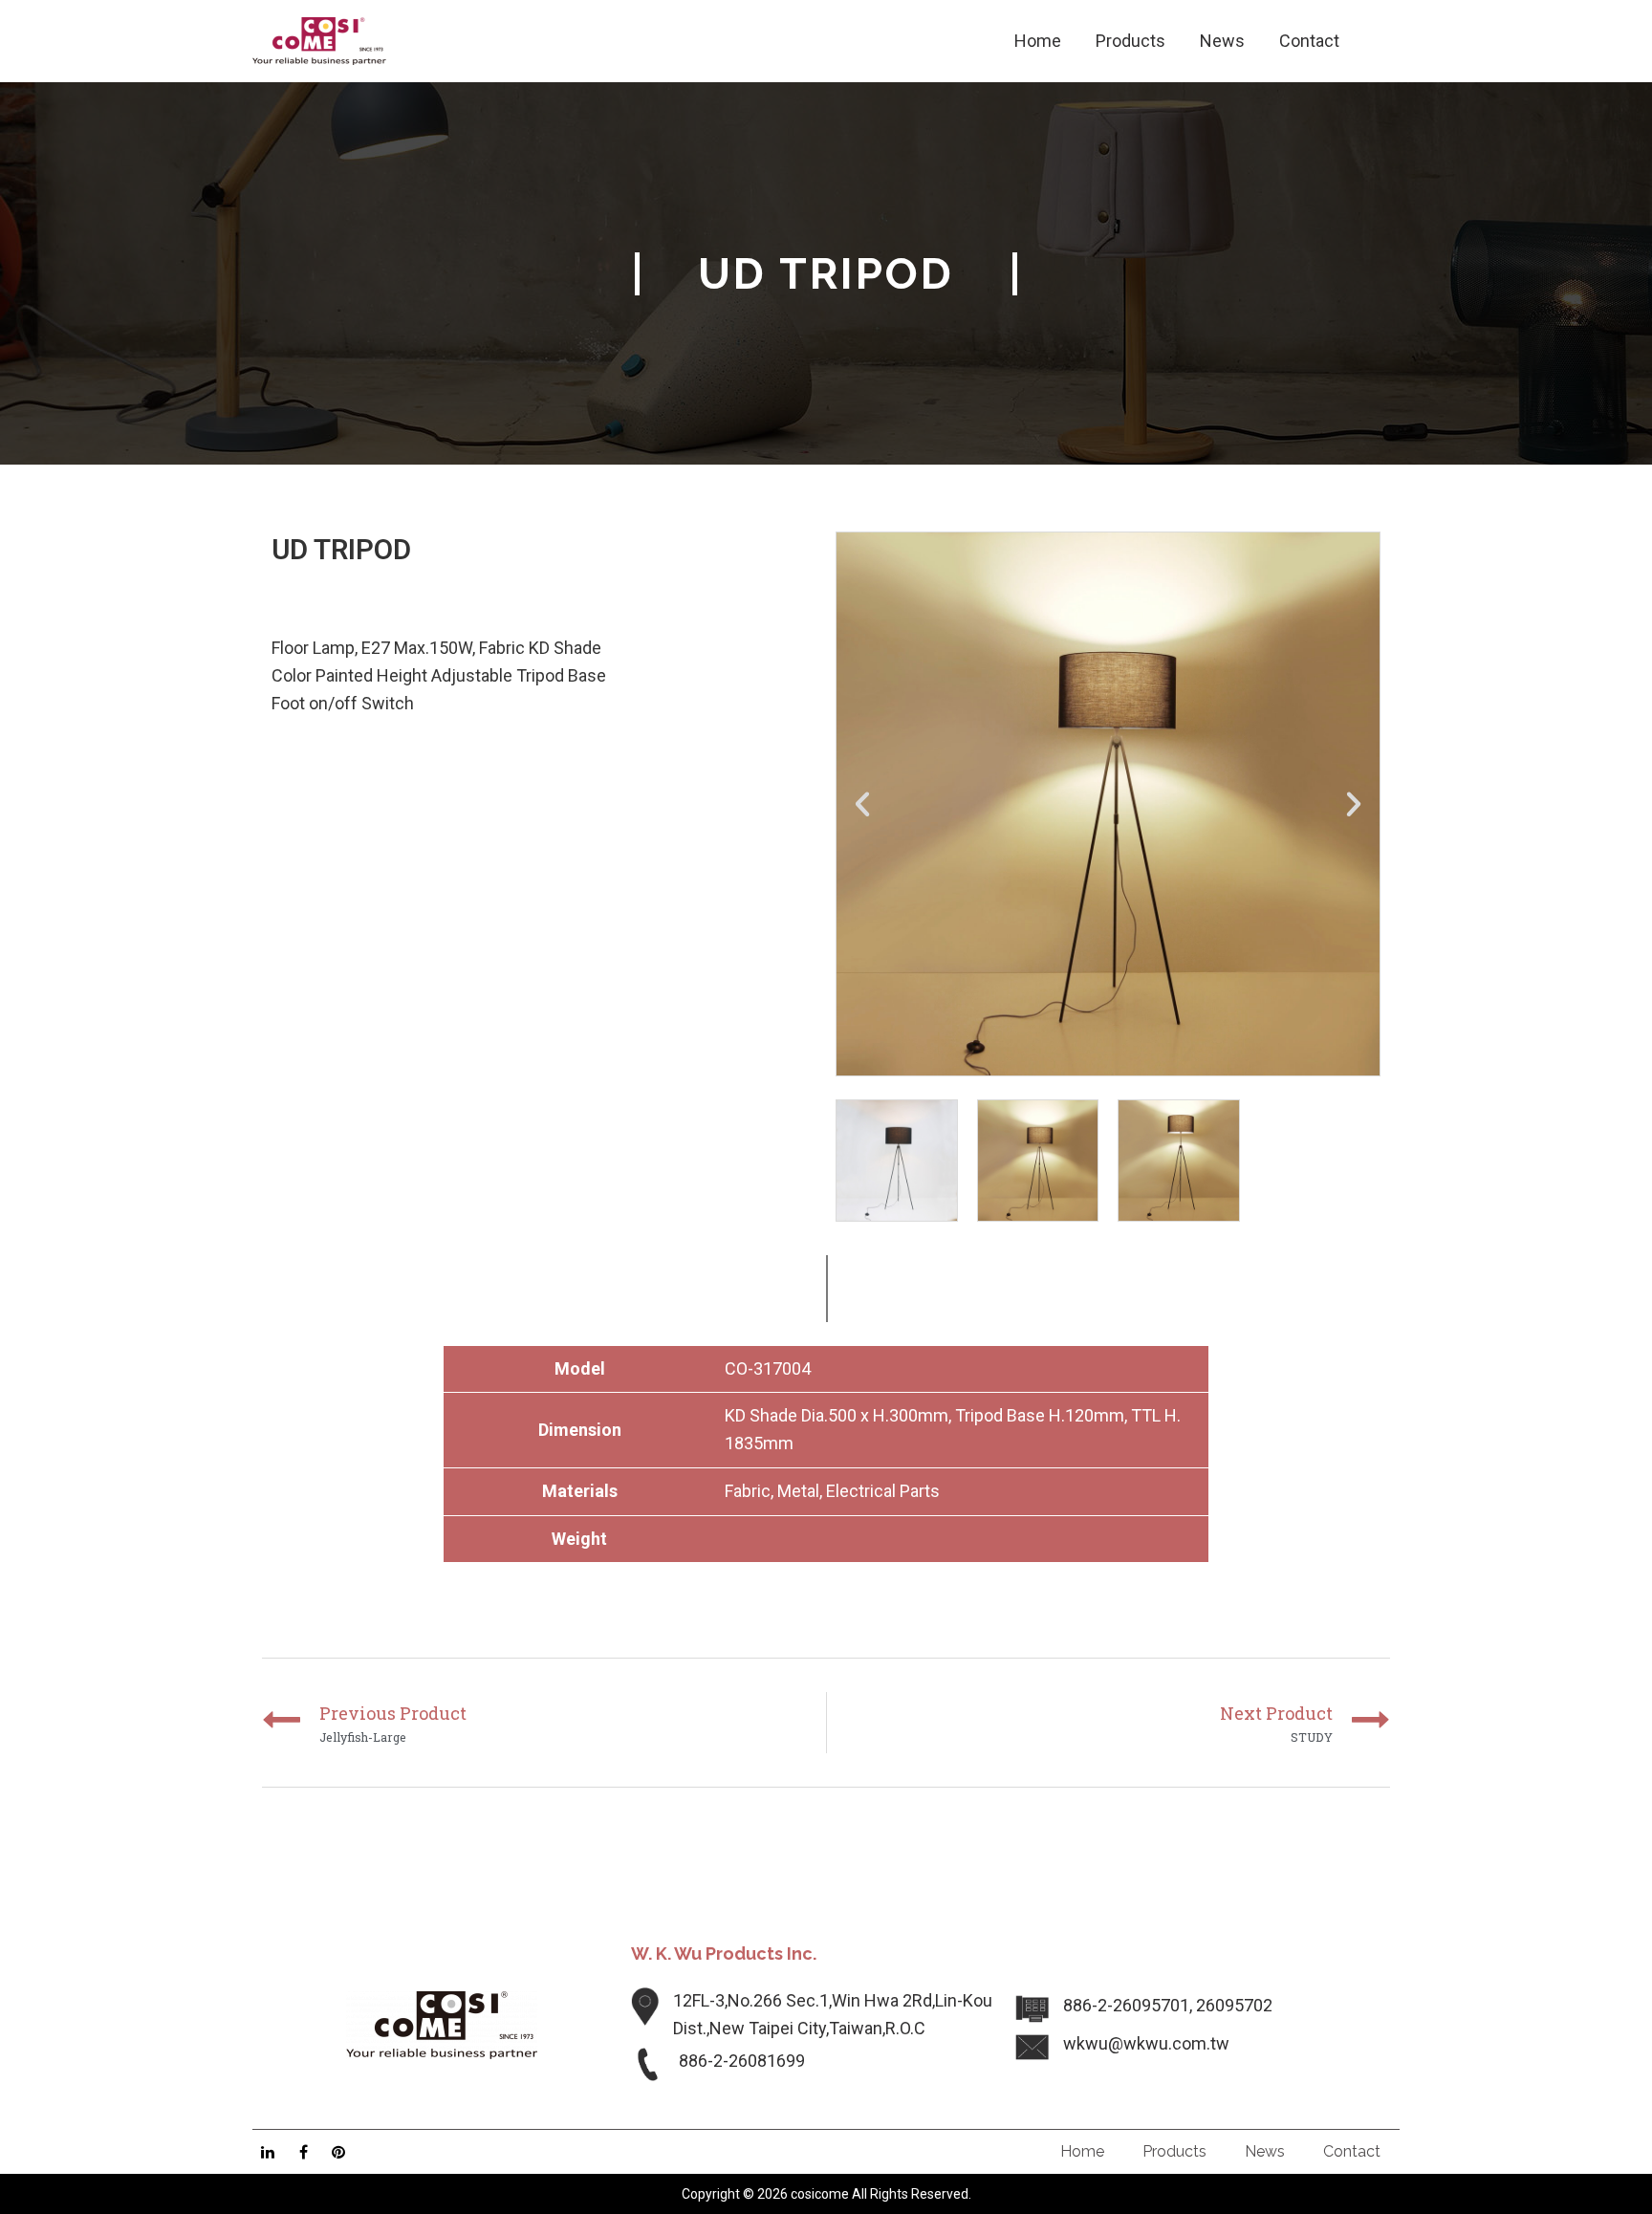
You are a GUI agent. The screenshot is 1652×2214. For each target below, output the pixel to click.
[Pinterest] (338, 2152)
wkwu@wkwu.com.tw (1146, 2043)
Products (1174, 2151)
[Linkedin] (268, 2152)
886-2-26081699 (742, 2061)
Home (1082, 2151)
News (1265, 2151)
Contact (1352, 2151)
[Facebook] (303, 2152)
